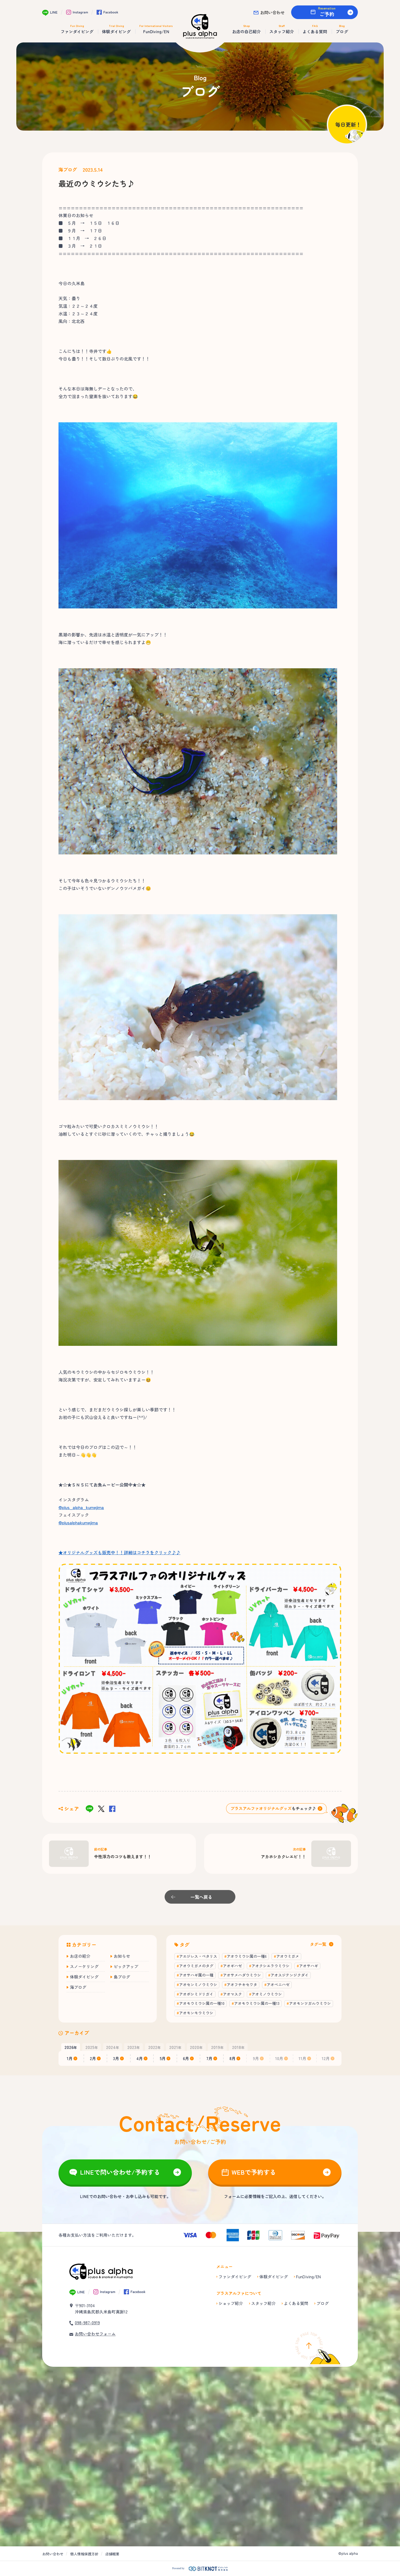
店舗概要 (112, 2554)
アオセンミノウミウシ (198, 1984)
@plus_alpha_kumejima (81, 1507)
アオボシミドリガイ (196, 1994)
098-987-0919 (87, 2323)
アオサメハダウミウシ (242, 1975)
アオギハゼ (232, 1966)
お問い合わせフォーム (95, 2334)
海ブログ (68, 170)
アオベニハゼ (278, 1984)
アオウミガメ (288, 1956)
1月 (70, 2058)
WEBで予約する (254, 2172)
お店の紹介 (80, 1956)
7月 (209, 2058)
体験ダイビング (84, 1977)
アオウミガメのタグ (196, 1966)
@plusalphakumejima (78, 1522)
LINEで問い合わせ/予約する (120, 2172)
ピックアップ (126, 1966)
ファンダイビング (235, 2277)
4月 (140, 2058)
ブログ (323, 2303)
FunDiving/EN (308, 2277)
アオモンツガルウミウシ (310, 2003)
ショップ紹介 (231, 2303)
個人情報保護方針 (84, 2554)
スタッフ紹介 (263, 2303)
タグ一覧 (318, 1944)
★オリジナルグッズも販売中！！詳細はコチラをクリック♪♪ (119, 1552)
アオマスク (232, 1994)
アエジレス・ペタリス (198, 1956)
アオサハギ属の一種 (196, 1975)
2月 (93, 2058)
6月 (186, 2058)
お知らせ (122, 1956)
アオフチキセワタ (242, 1984)
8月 (233, 2058)
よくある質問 (296, 2303)
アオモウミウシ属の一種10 (202, 2003)
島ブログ (122, 1977)
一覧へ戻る (201, 1897)
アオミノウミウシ (267, 1994)
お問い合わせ (272, 12)
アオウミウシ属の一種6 (247, 1956)
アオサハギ (309, 1966)
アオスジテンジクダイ (290, 1975)
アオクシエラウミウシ (270, 1966)
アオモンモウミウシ (196, 2013)
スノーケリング (84, 1966)
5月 (163, 2058)
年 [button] (71, 2047)
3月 (116, 2058)
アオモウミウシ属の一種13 (257, 2003)
